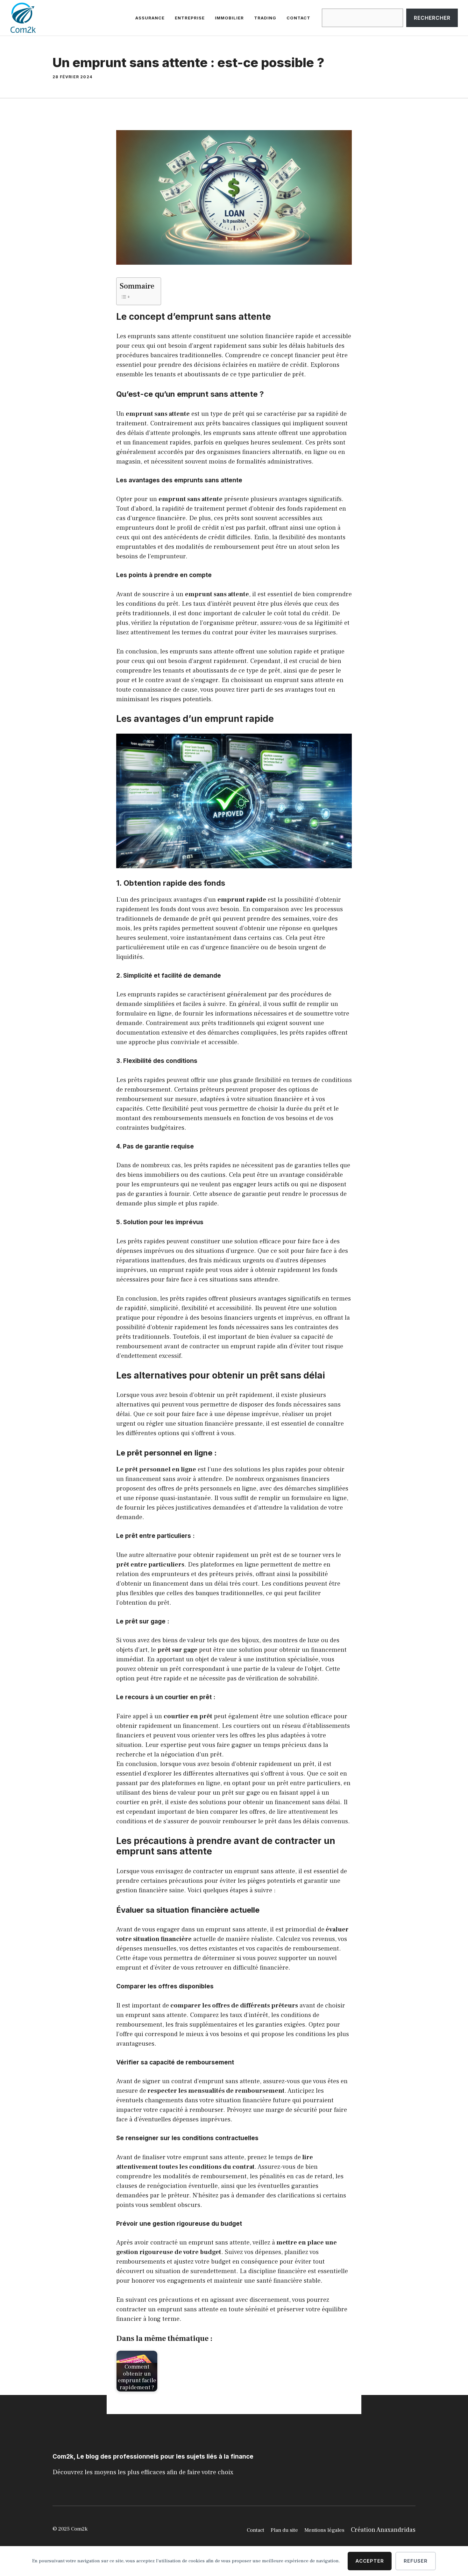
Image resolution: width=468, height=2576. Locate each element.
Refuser (416, 2561)
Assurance (150, 18)
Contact (298, 18)
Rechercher (432, 18)
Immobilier (229, 18)
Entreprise (190, 18)
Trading (265, 18)
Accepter (370, 2561)
